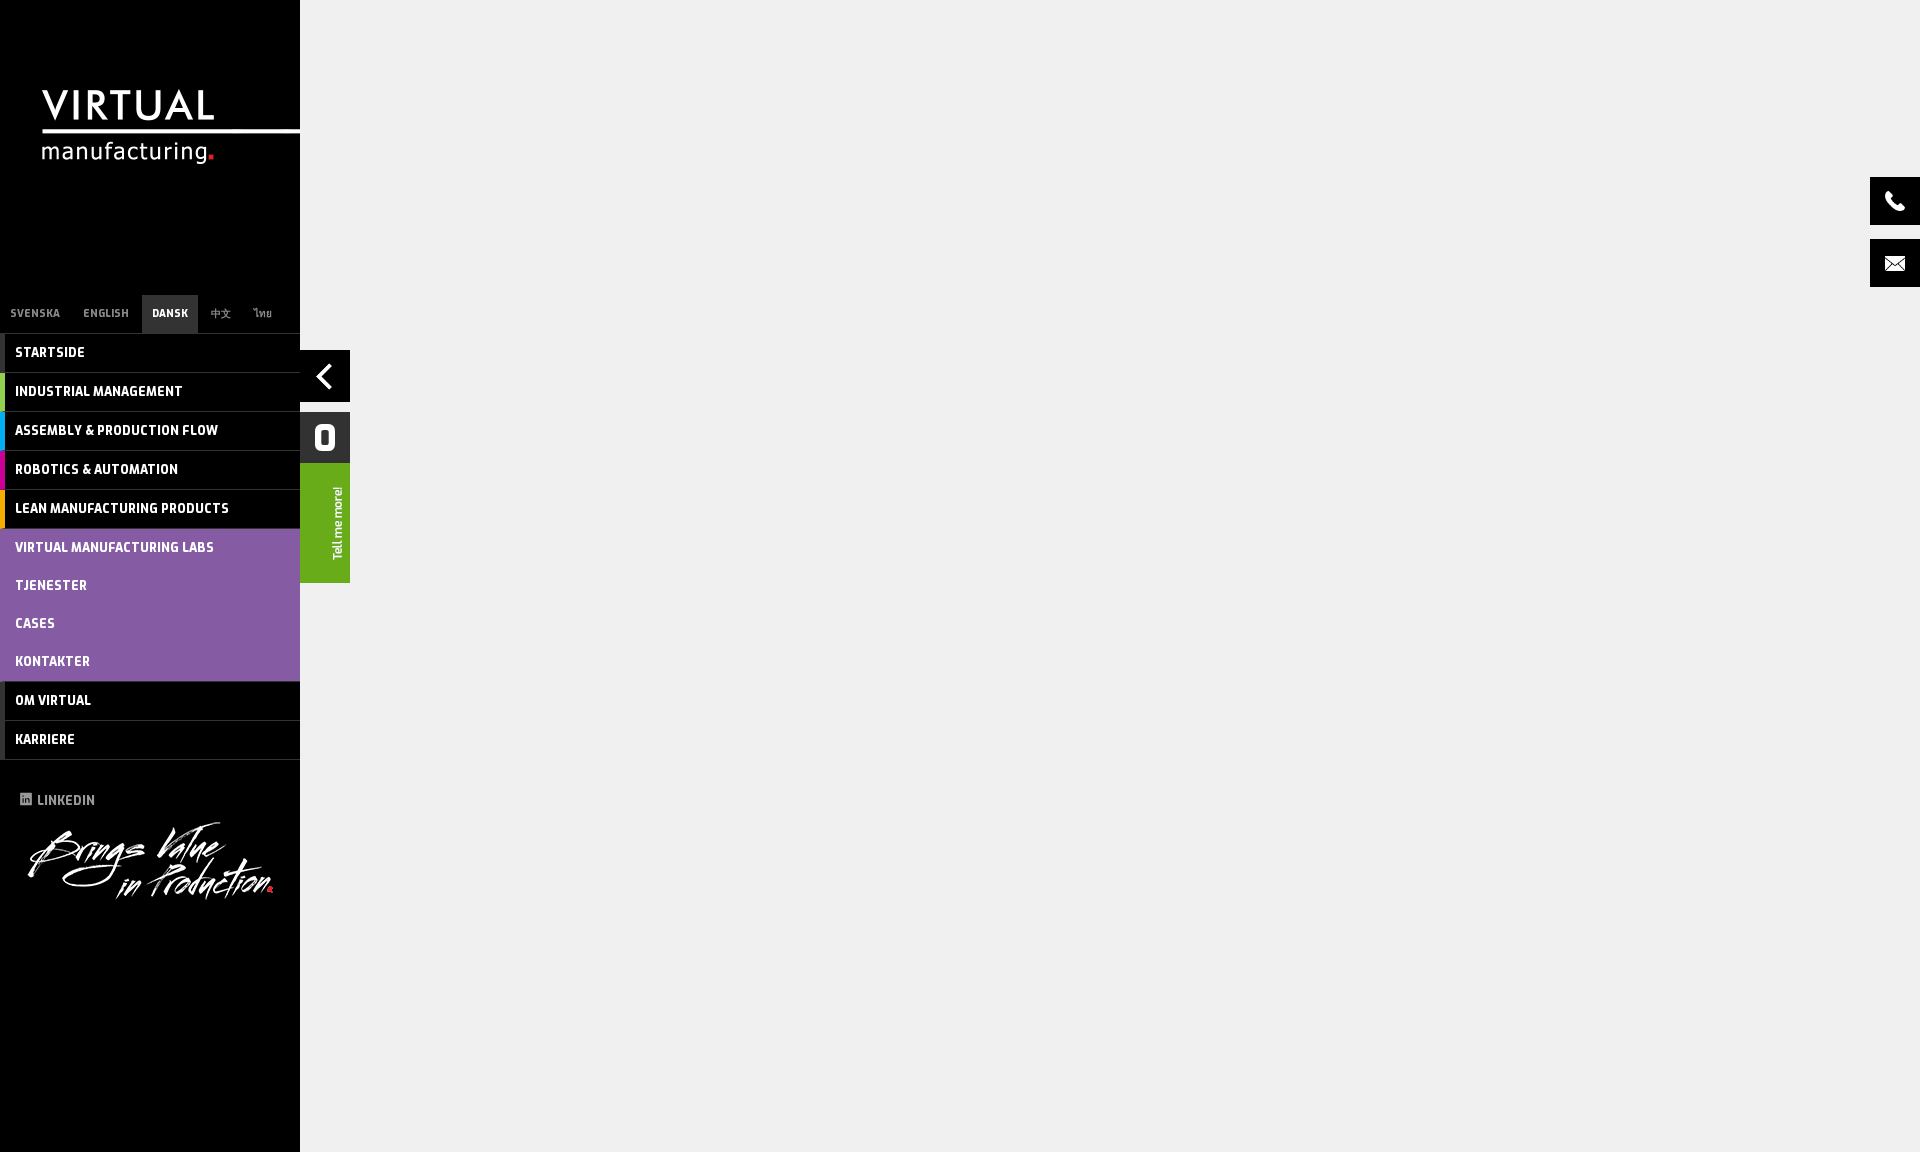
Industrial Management (99, 392)
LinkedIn (66, 801)
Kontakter (52, 662)
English (106, 313)
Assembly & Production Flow (116, 431)
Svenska (35, 313)
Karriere (45, 740)
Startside (50, 353)
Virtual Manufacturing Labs (114, 548)
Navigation (325, 376)
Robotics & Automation (96, 470)
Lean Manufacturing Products (122, 509)
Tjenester (51, 586)
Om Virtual (53, 701)
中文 (221, 313)
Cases (35, 624)
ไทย (263, 313)
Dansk (170, 313)
